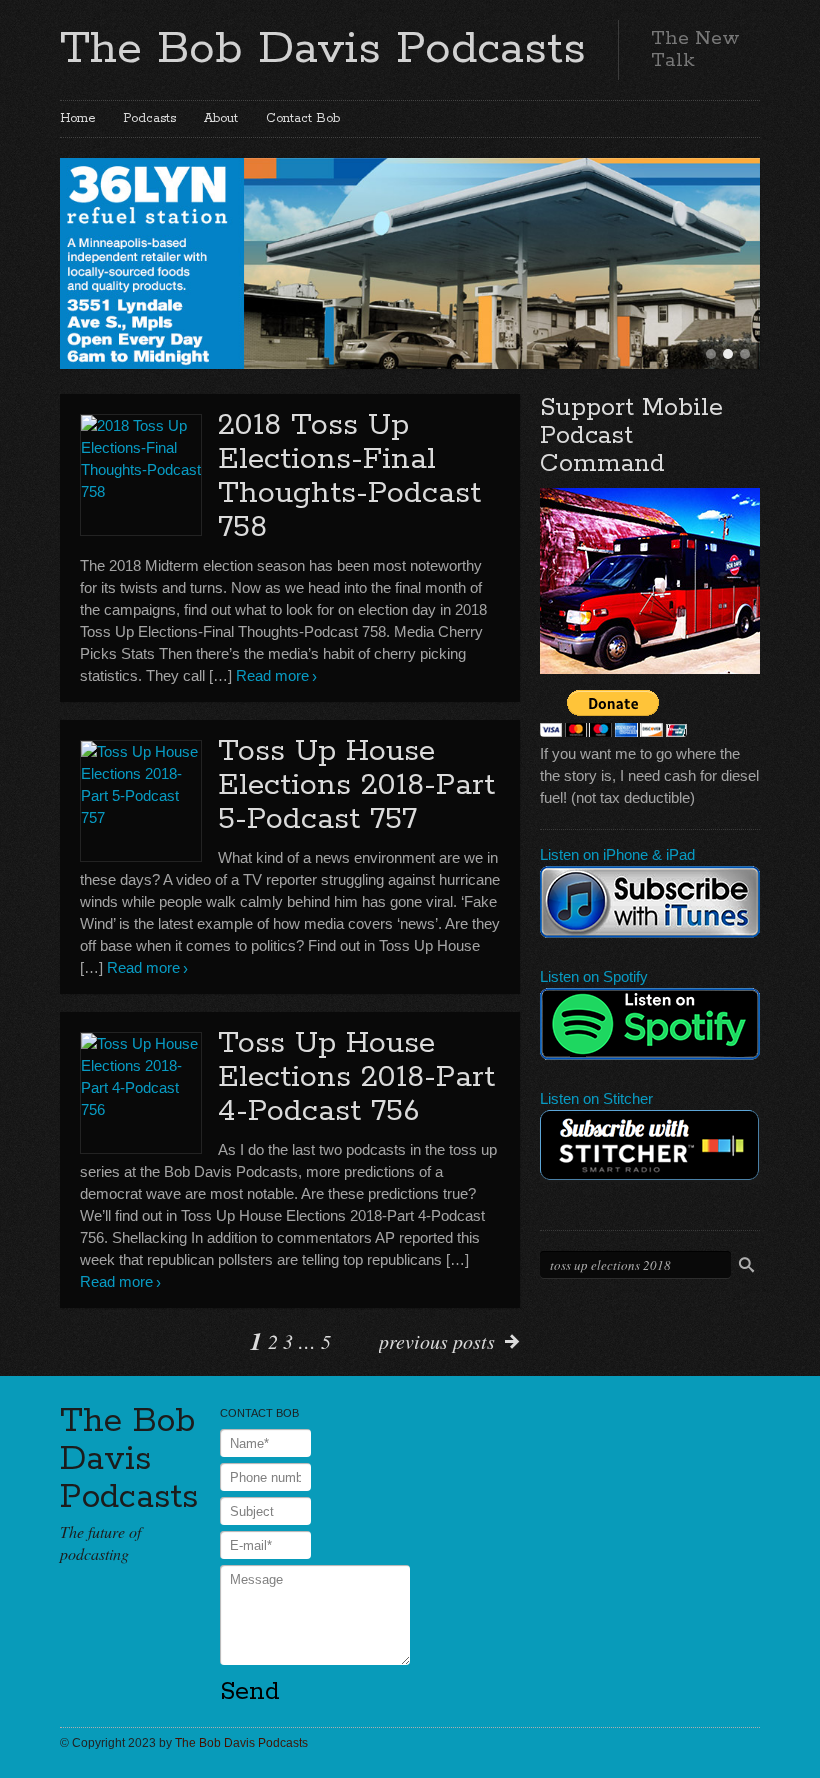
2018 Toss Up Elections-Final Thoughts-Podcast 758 (349, 476)
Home (77, 118)
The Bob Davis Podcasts (323, 49)
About (221, 118)
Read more (272, 675)
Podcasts (149, 118)
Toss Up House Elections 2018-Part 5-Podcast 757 (356, 785)
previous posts (437, 1341)
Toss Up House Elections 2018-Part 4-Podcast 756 (356, 1077)
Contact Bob (303, 118)
